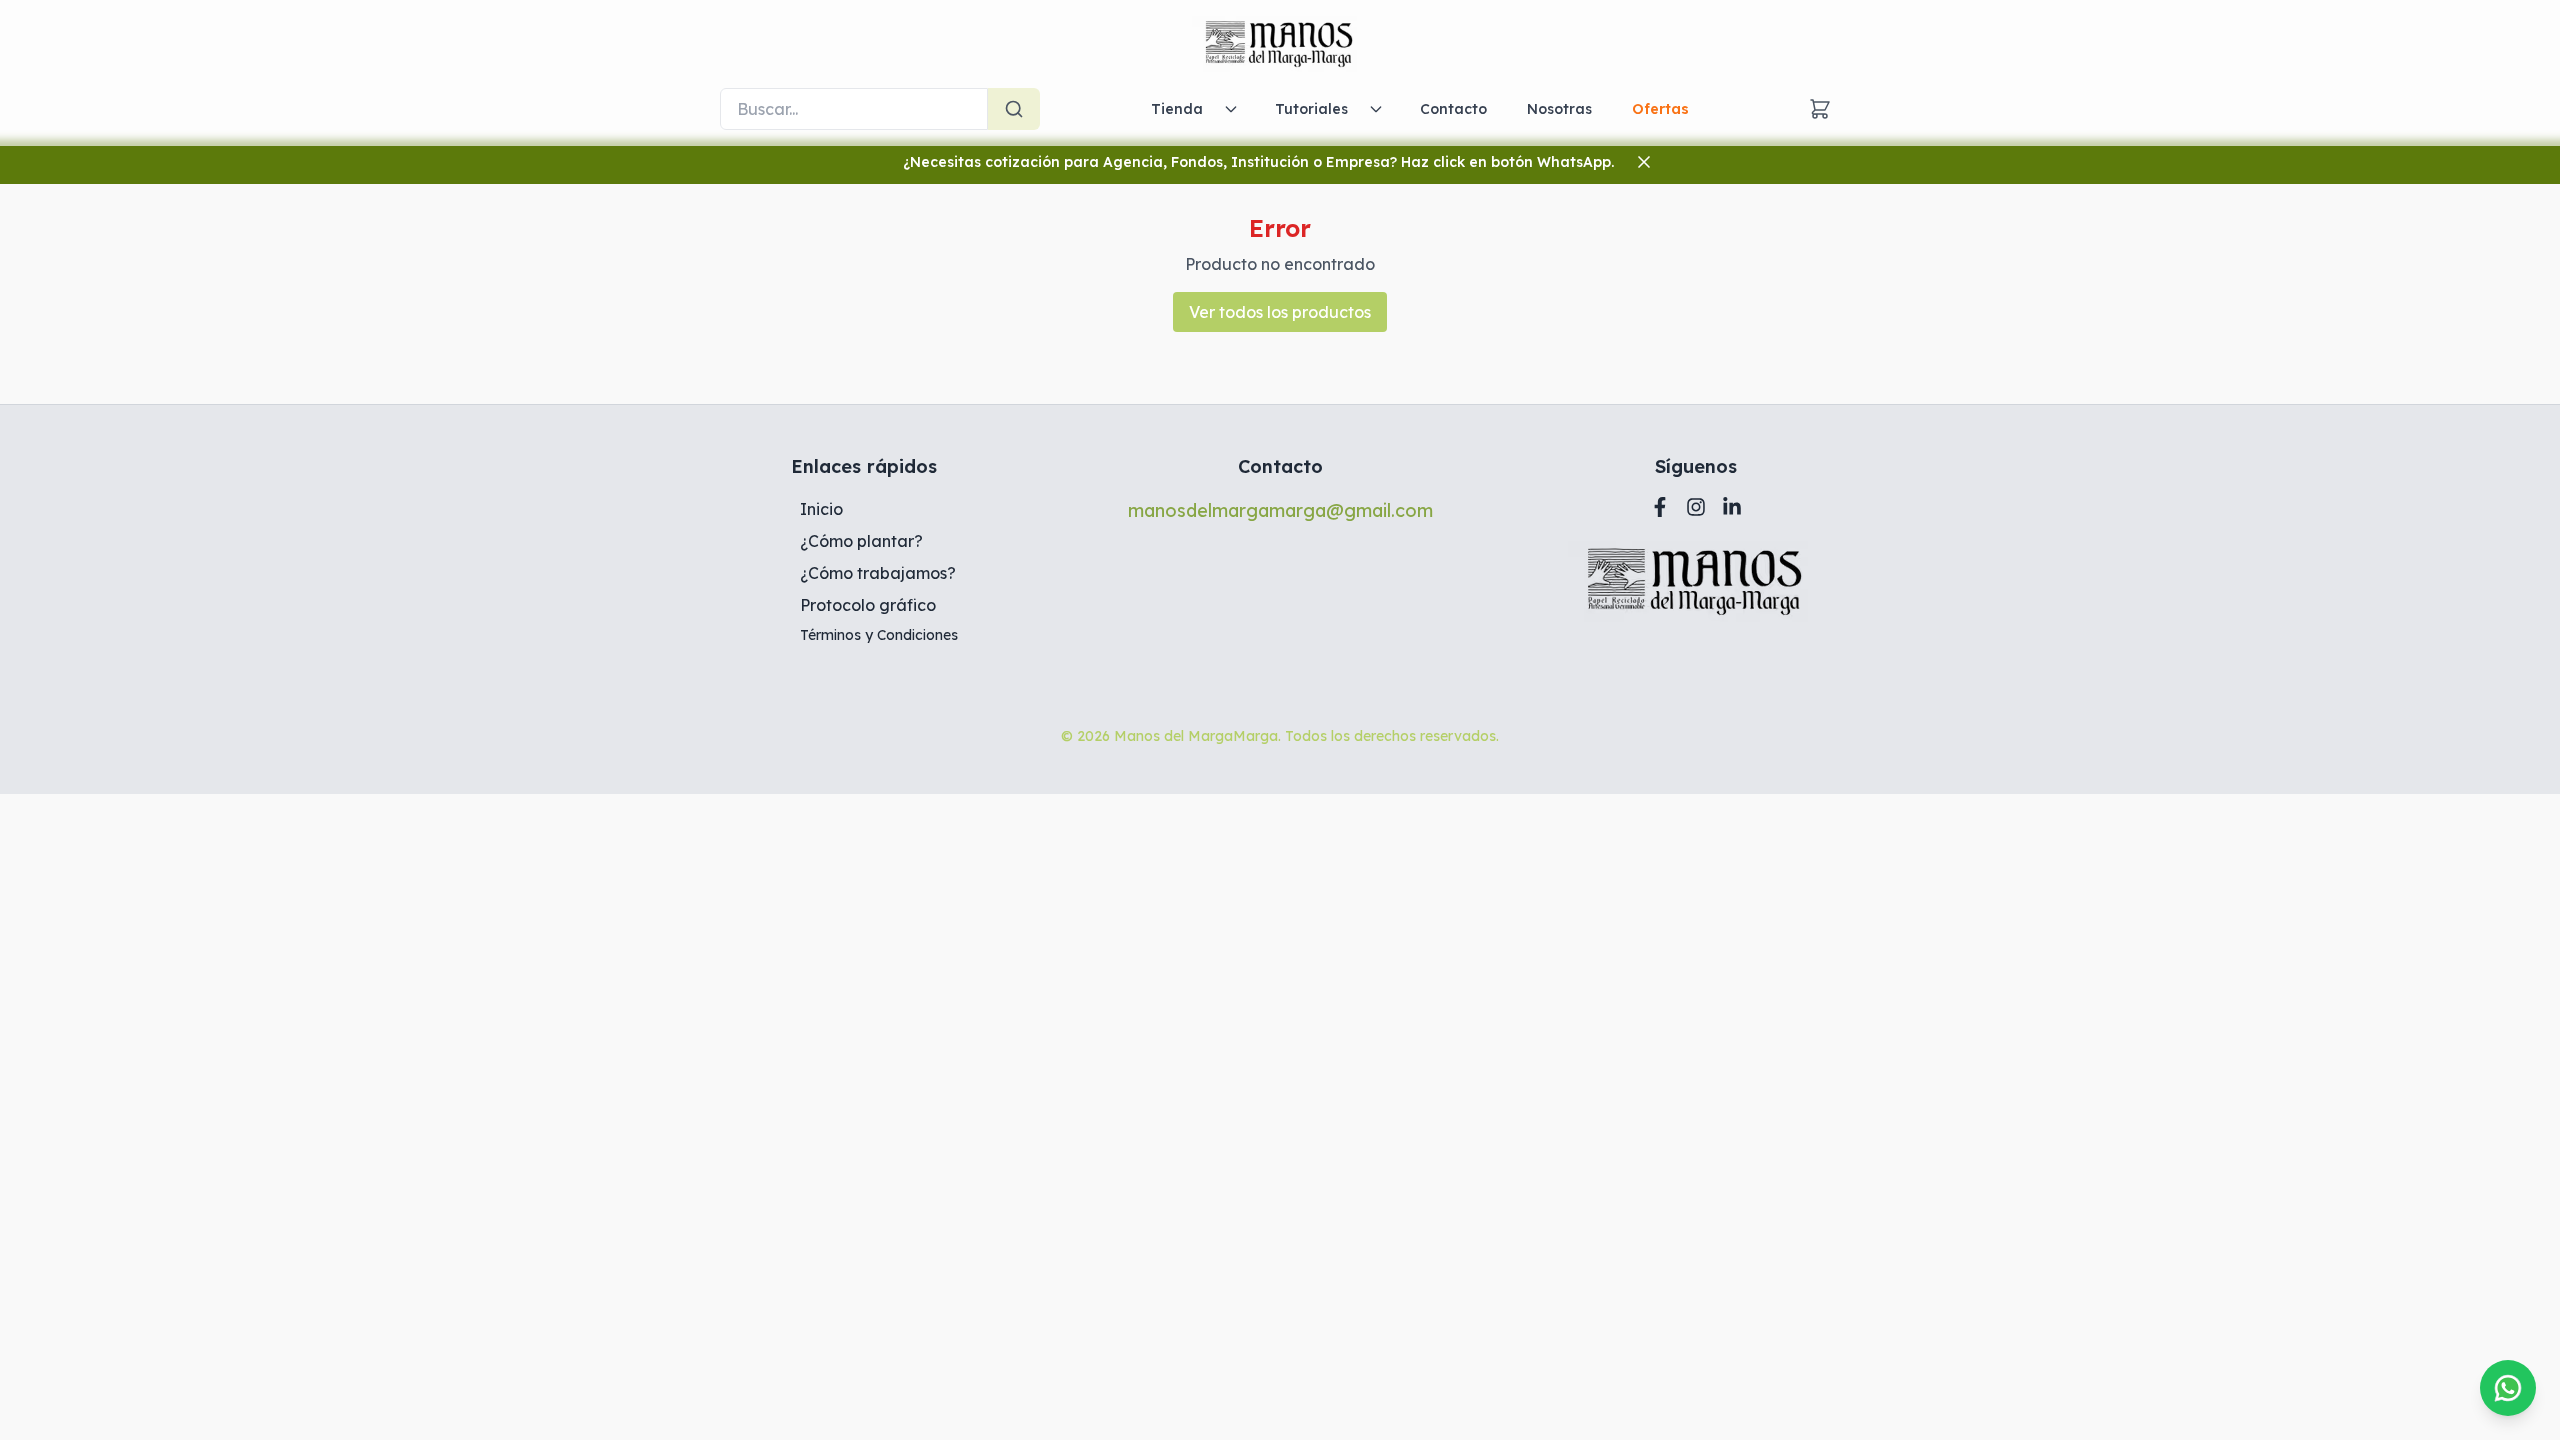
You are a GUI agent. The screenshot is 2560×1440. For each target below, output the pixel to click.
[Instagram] (1696, 507)
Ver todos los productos (1280, 312)
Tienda (1177, 109)
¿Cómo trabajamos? (878, 573)
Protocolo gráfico (868, 605)
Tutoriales (1311, 109)
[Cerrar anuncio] (1644, 162)
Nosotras (1559, 109)
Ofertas (1660, 109)
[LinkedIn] (1732, 507)
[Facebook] (1660, 507)
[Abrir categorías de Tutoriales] (1376, 109)
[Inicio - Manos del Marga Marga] (1280, 44)
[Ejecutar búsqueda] (1014, 109)
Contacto (1453, 109)
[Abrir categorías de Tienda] (1231, 109)
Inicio (821, 509)
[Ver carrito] (1820, 109)
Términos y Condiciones (879, 635)
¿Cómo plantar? (861, 541)
